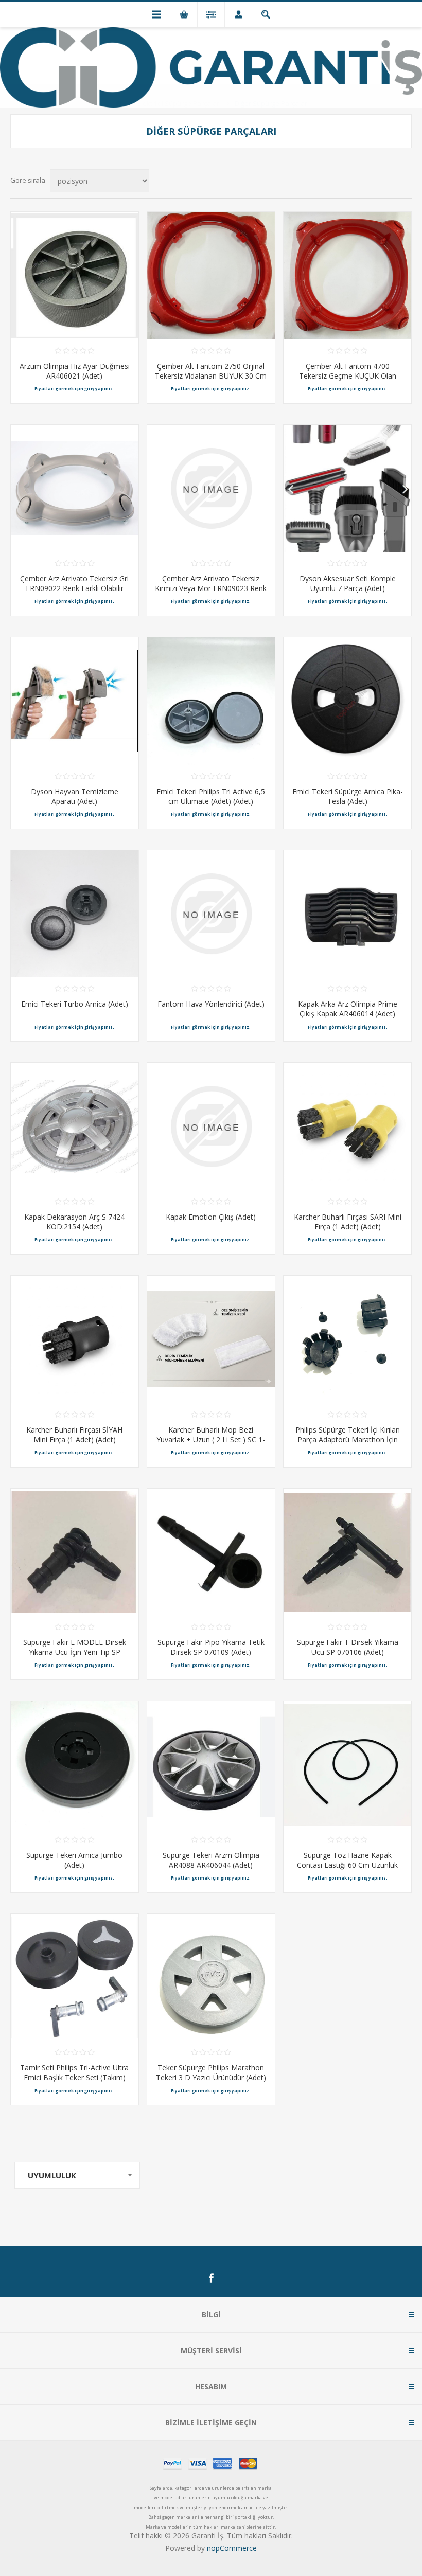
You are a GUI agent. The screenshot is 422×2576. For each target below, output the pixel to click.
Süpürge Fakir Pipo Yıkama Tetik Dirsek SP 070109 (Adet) (211, 1647)
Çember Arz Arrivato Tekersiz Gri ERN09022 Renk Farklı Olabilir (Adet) (74, 588)
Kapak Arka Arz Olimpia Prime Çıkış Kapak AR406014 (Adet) (348, 1009)
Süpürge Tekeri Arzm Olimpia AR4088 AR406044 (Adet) (211, 1860)
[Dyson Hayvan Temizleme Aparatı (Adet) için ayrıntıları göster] (75, 701)
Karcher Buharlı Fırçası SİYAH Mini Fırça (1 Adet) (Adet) (74, 1435)
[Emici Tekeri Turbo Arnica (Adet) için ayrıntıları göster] (75, 914)
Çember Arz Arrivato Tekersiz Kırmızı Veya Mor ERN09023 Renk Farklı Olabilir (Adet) (211, 588)
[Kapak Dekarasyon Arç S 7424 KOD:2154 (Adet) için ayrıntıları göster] (75, 1126)
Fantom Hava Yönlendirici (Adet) (211, 1004)
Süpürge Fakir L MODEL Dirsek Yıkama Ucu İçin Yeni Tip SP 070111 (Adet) (75, 1652)
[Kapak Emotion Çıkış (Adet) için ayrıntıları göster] (211, 1126)
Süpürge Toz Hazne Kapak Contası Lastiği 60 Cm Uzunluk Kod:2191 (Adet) (347, 1865)
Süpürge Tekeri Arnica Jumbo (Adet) (74, 1860)
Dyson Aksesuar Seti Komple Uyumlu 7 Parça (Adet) (348, 583)
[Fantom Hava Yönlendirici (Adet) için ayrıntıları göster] (211, 914)
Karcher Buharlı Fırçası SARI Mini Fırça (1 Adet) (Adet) (348, 1222)
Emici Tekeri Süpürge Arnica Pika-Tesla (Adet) (348, 796)
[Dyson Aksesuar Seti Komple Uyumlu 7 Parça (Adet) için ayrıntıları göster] (347, 489)
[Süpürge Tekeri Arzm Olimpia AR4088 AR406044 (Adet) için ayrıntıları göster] (211, 1765)
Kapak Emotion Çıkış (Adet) (211, 1217)
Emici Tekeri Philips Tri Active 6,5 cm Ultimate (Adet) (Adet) (211, 796)
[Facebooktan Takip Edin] (211, 2278)
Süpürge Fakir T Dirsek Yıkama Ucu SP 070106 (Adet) (348, 1647)
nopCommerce (232, 2548)
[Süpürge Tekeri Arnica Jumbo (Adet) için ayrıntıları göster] (75, 1765)
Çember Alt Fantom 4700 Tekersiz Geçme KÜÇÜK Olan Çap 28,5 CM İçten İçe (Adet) (348, 376)
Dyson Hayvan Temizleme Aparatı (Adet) (75, 796)
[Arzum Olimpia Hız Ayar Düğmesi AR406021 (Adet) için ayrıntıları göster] (75, 276)
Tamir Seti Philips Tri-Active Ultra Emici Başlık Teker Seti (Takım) (74, 2072)
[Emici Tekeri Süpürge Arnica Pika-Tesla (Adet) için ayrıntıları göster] (347, 701)
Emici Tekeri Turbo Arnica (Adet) (75, 1004)
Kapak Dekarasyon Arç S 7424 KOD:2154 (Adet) (74, 1222)
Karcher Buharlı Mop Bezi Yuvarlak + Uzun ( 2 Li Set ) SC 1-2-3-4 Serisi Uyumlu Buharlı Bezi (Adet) (211, 1444)
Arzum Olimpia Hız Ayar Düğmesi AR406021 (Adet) (75, 371)
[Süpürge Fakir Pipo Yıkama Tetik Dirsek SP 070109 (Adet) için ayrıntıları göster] (211, 1552)
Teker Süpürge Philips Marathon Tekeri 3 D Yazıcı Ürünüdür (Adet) (211, 2072)
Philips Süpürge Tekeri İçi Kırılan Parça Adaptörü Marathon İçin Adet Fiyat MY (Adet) (348, 1439)
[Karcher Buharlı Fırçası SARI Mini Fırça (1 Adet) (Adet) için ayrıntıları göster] (347, 1126)
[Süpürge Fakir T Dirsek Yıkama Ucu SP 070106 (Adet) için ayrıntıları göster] (347, 1552)
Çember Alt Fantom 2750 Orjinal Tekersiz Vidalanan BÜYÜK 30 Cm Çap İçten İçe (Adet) (211, 376)
